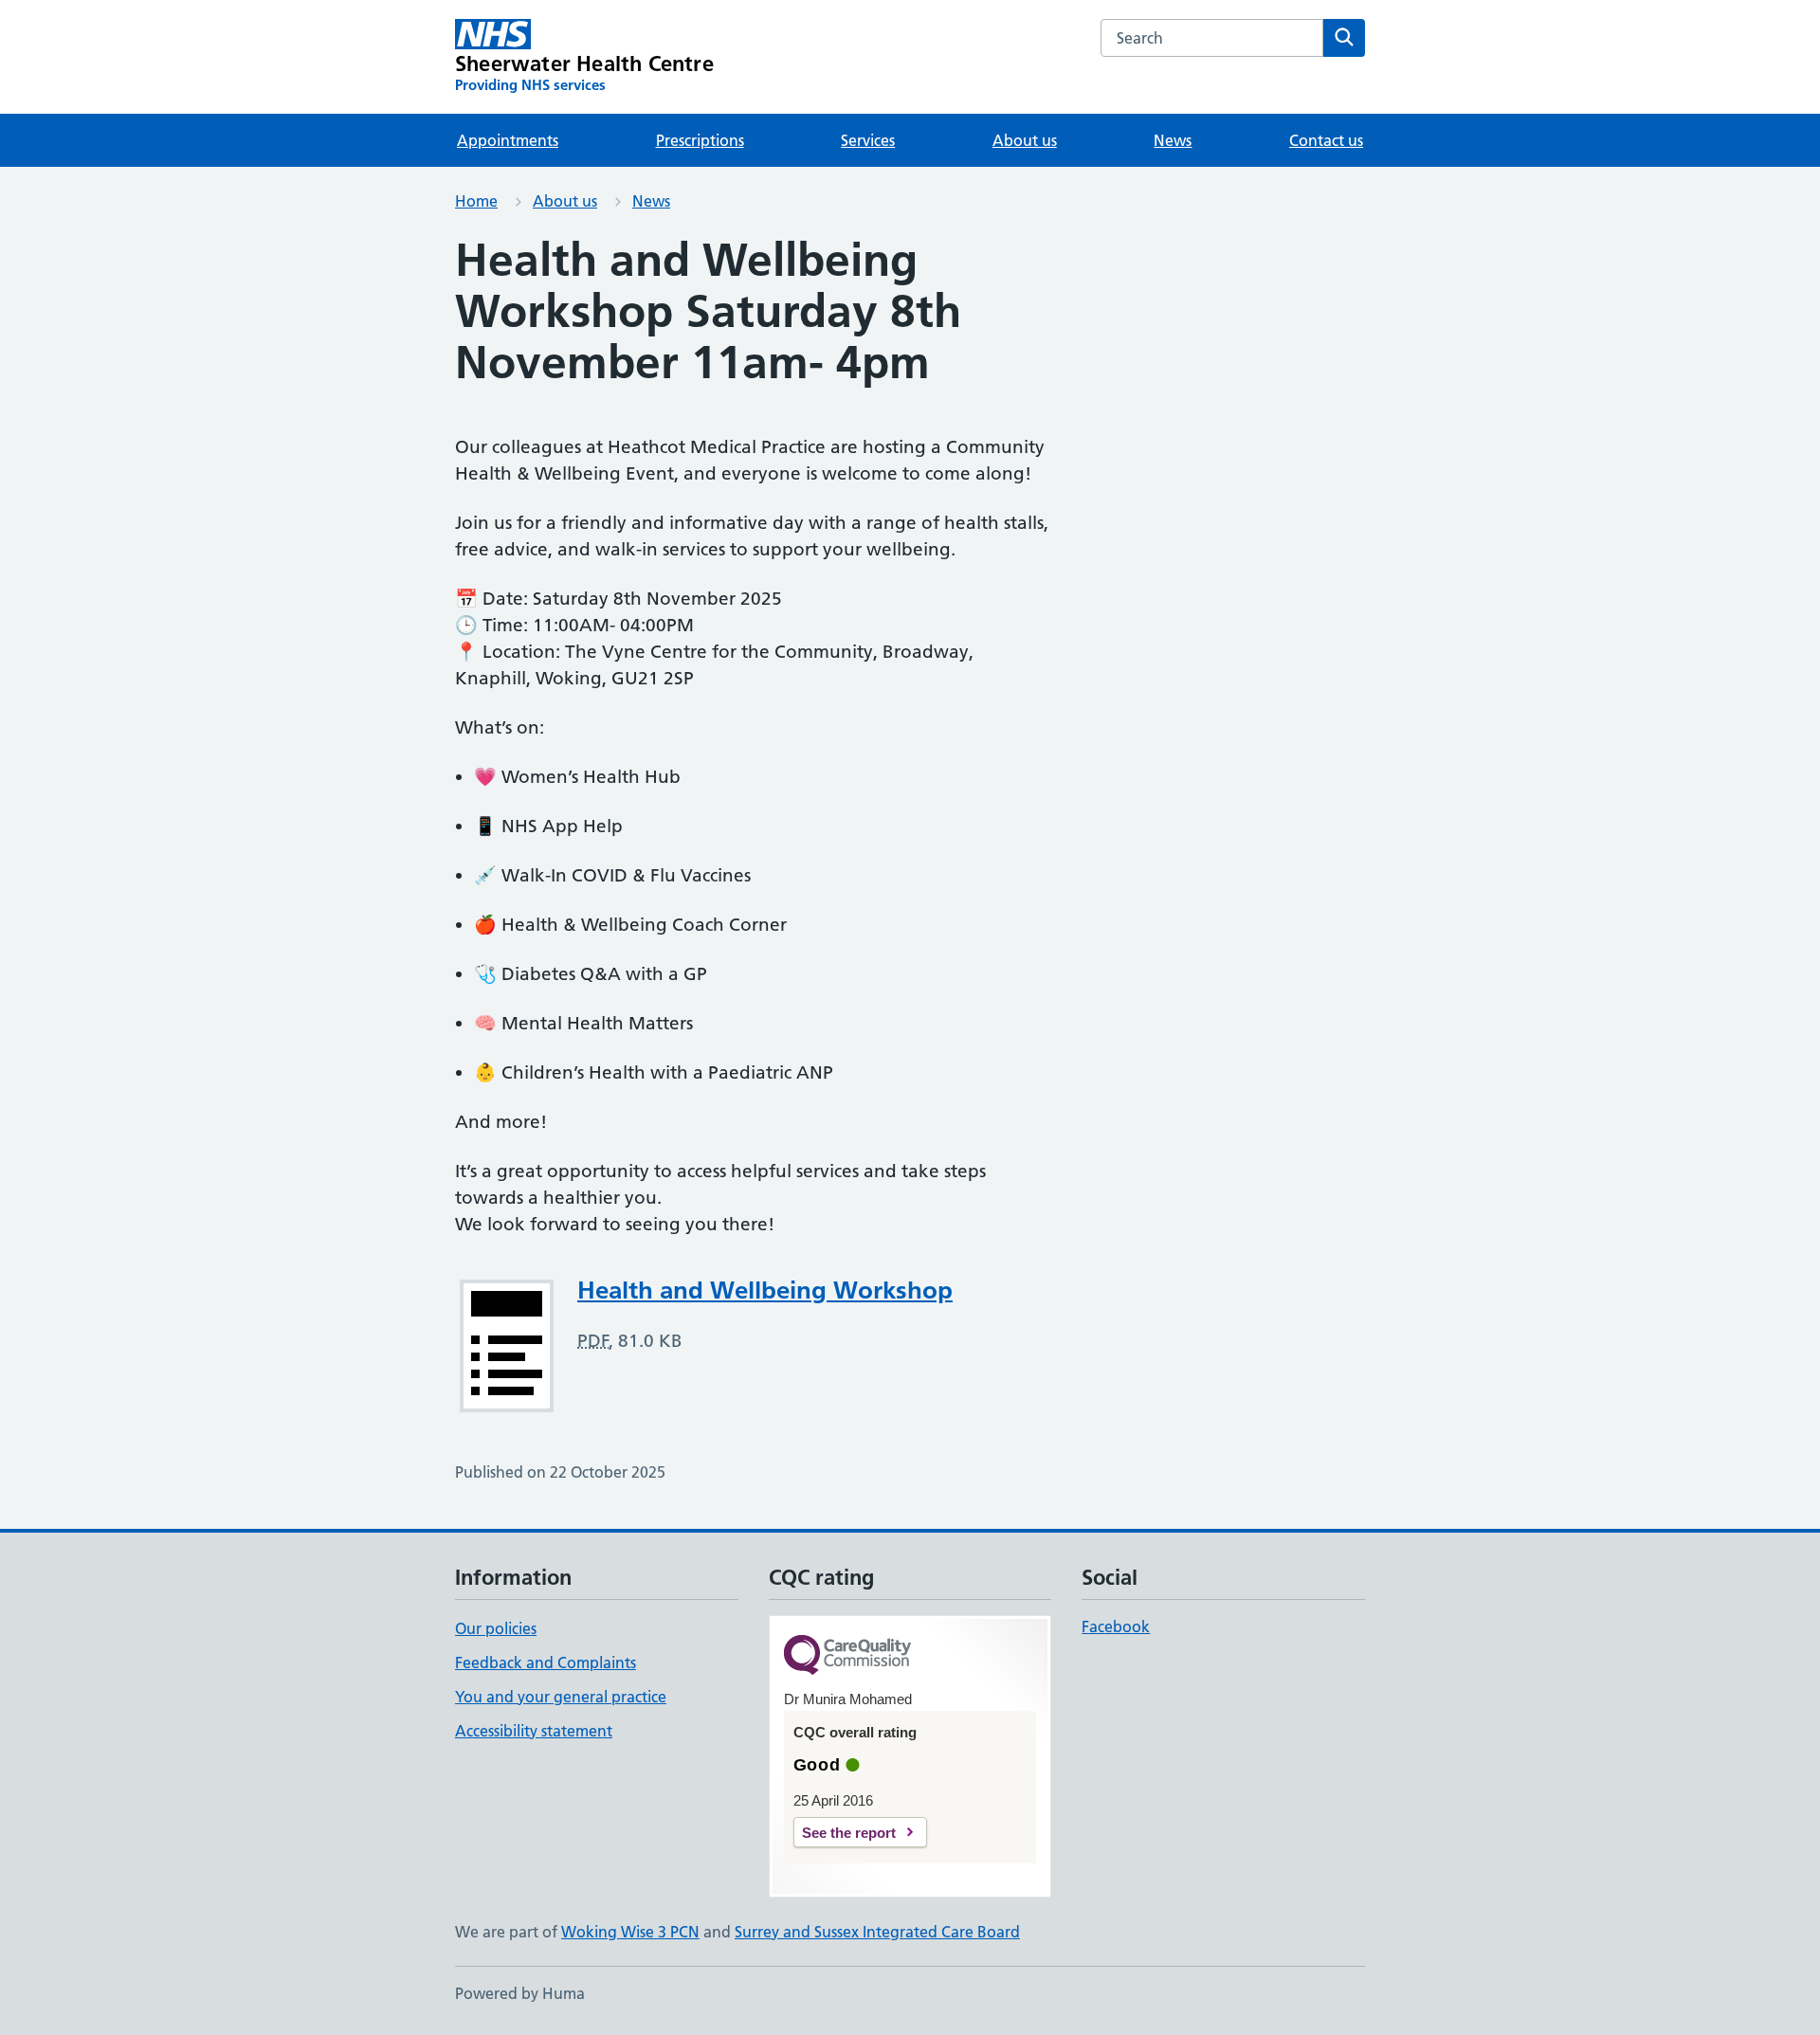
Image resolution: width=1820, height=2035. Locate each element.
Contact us (1326, 140)
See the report (849, 1833)
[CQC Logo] (847, 1656)
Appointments (508, 140)
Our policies (496, 1628)
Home (476, 201)
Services (868, 140)
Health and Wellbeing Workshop (765, 1290)
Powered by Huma (520, 1993)
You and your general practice (561, 1697)
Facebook (1116, 1626)
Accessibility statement (534, 1731)
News (1173, 140)
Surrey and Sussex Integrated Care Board (877, 1932)
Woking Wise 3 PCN (630, 1932)
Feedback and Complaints (546, 1663)
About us (1025, 140)
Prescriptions (700, 140)
